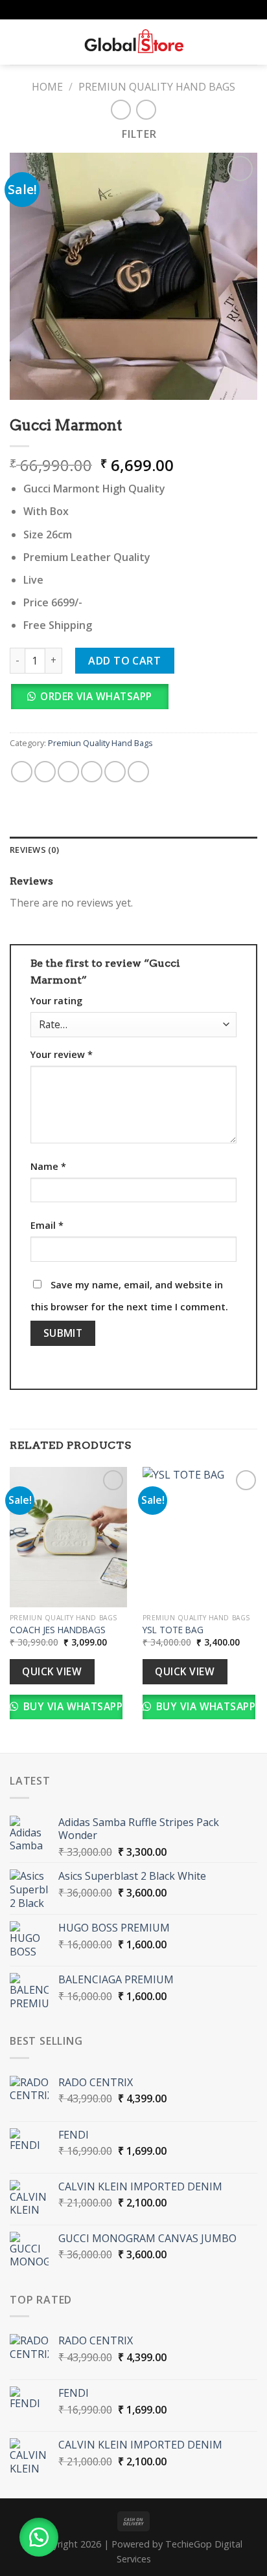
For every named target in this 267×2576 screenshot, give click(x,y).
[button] (94, 700)
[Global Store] (134, 42)
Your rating (56, 1001)
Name (48, 1166)
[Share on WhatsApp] (22, 772)
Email (47, 1225)
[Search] (39, 42)
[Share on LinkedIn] (138, 772)
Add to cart (124, 661)
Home (47, 87)
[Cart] (251, 42)
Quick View (52, 1671)
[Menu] (17, 42)
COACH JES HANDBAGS (58, 1630)
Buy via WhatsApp (71, 1706)
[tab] (133, 850)
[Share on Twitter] (68, 772)
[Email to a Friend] (92, 772)
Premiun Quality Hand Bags (157, 87)
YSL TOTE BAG (174, 1630)
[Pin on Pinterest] (115, 772)
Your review (62, 1054)
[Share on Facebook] (45, 772)
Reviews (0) (34, 850)
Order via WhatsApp (96, 696)
